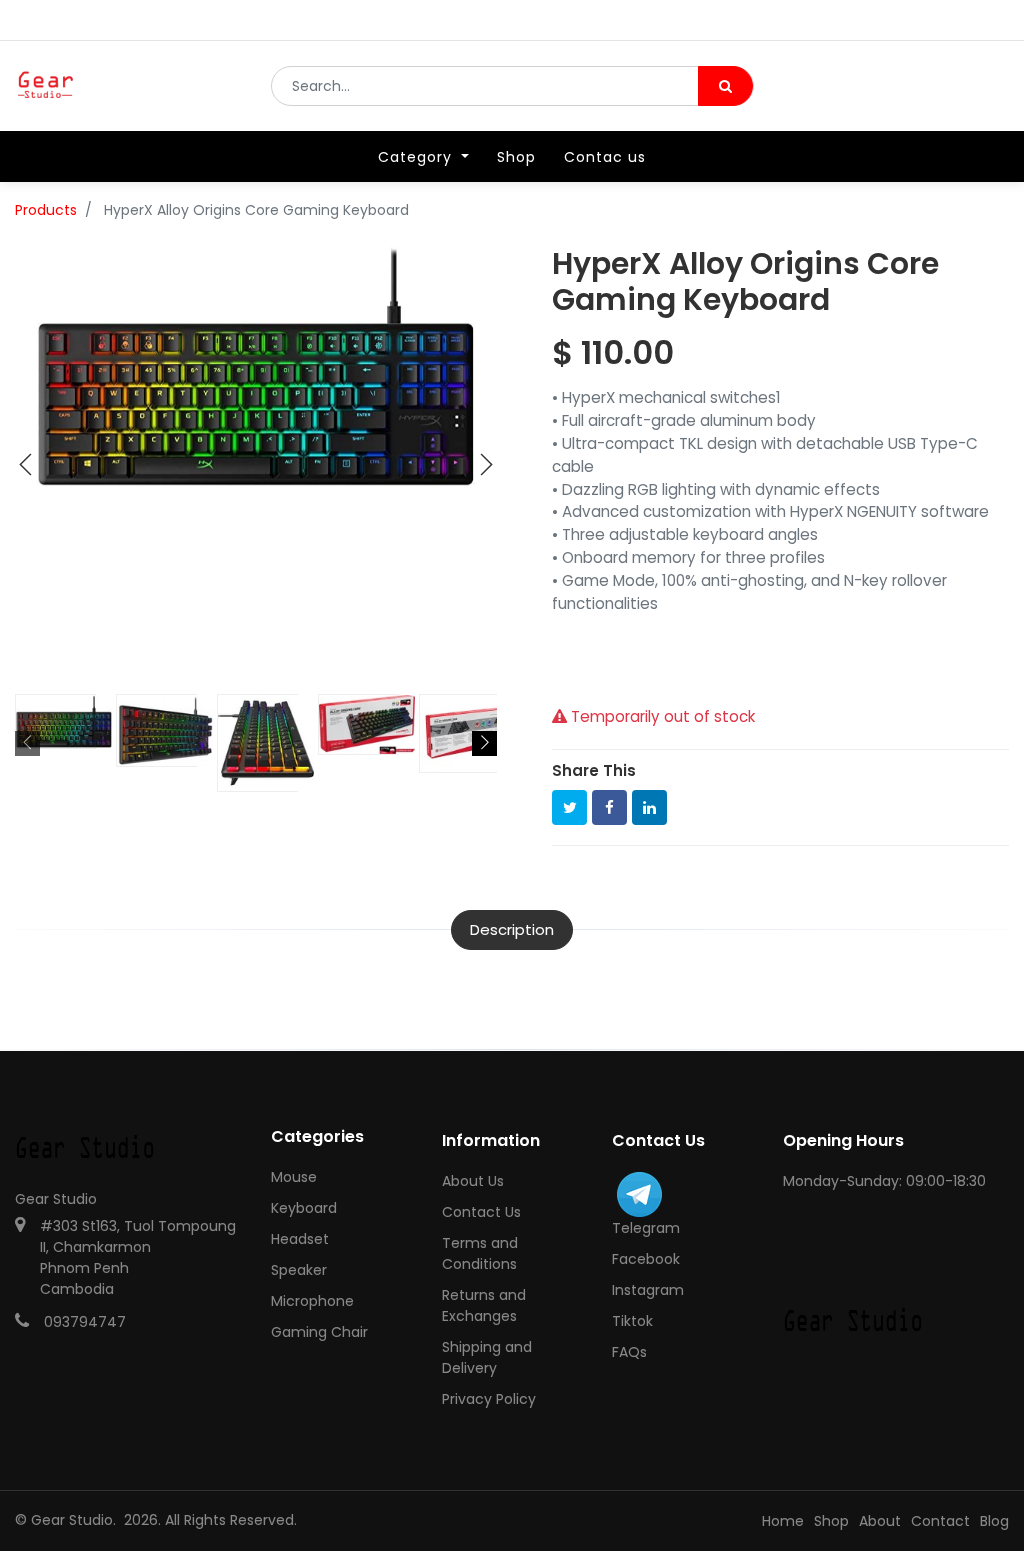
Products (46, 210)
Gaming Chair (319, 1332)
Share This (594, 770)
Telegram (646, 1228)
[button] (26, 465)
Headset (300, 1239)
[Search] (725, 86)
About (880, 1521)
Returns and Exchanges (484, 1305)
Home (783, 1521)
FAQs (629, 1352)
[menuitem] (516, 157)
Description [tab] (512, 929)
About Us (473, 1181)
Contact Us (481, 1212)
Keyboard (304, 1208)
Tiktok (632, 1321)
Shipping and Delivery (487, 1357)
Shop (831, 1521)
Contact (940, 1521)
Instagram (648, 1290)
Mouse (294, 1177)
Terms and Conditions (480, 1253)
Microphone (312, 1301)
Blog (994, 1521)
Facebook (646, 1259)
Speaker (299, 1270)
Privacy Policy (489, 1399)
